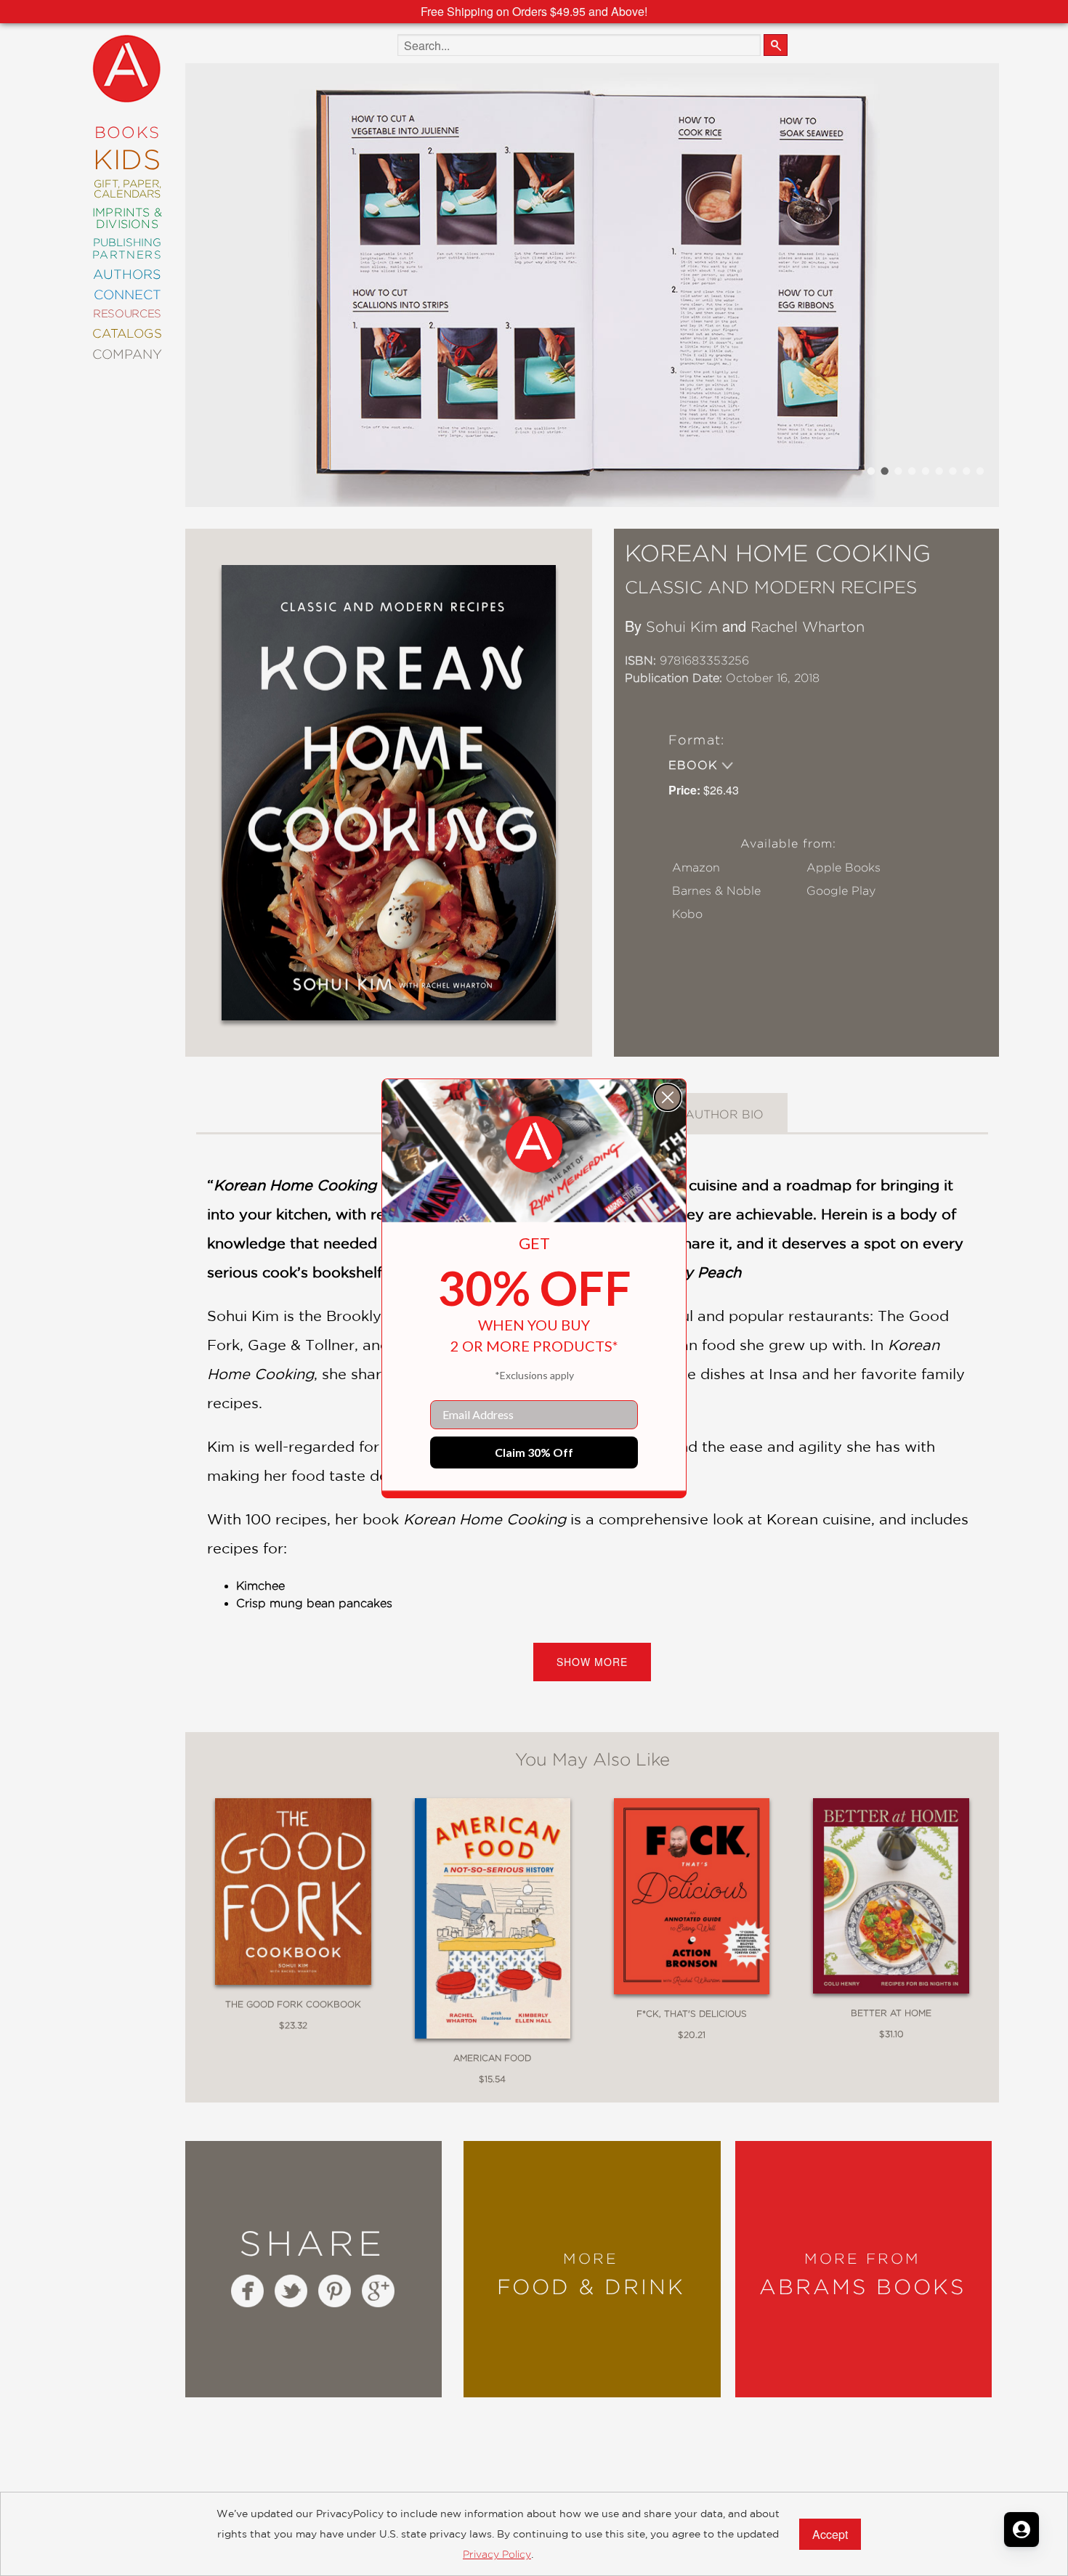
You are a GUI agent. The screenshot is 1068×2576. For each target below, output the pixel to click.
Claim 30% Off (534, 1452)
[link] (534, 1145)
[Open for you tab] (1022, 2530)
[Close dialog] (668, 1097)
